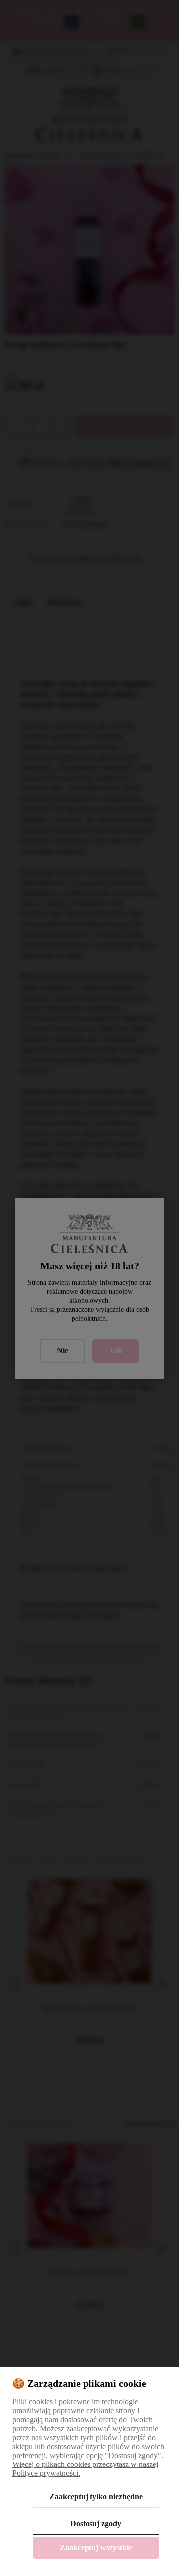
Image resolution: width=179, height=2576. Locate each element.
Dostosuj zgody (96, 2523)
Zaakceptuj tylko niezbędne (96, 2497)
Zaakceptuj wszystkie (96, 2547)
